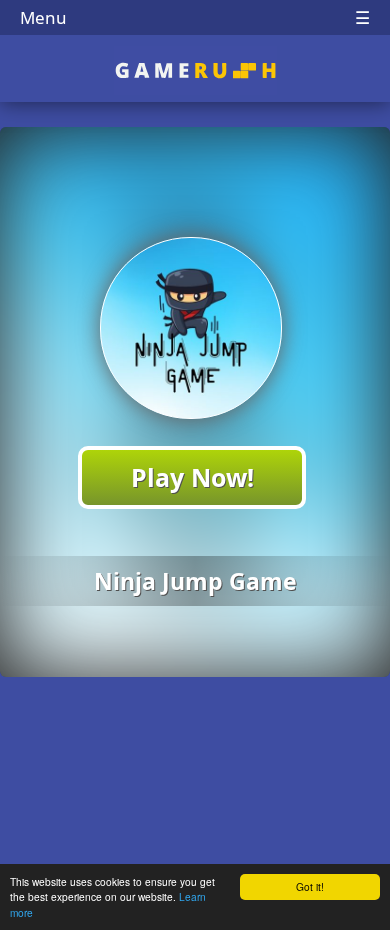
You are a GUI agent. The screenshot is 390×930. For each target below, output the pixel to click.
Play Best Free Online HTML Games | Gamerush (195, 70)
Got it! (310, 886)
